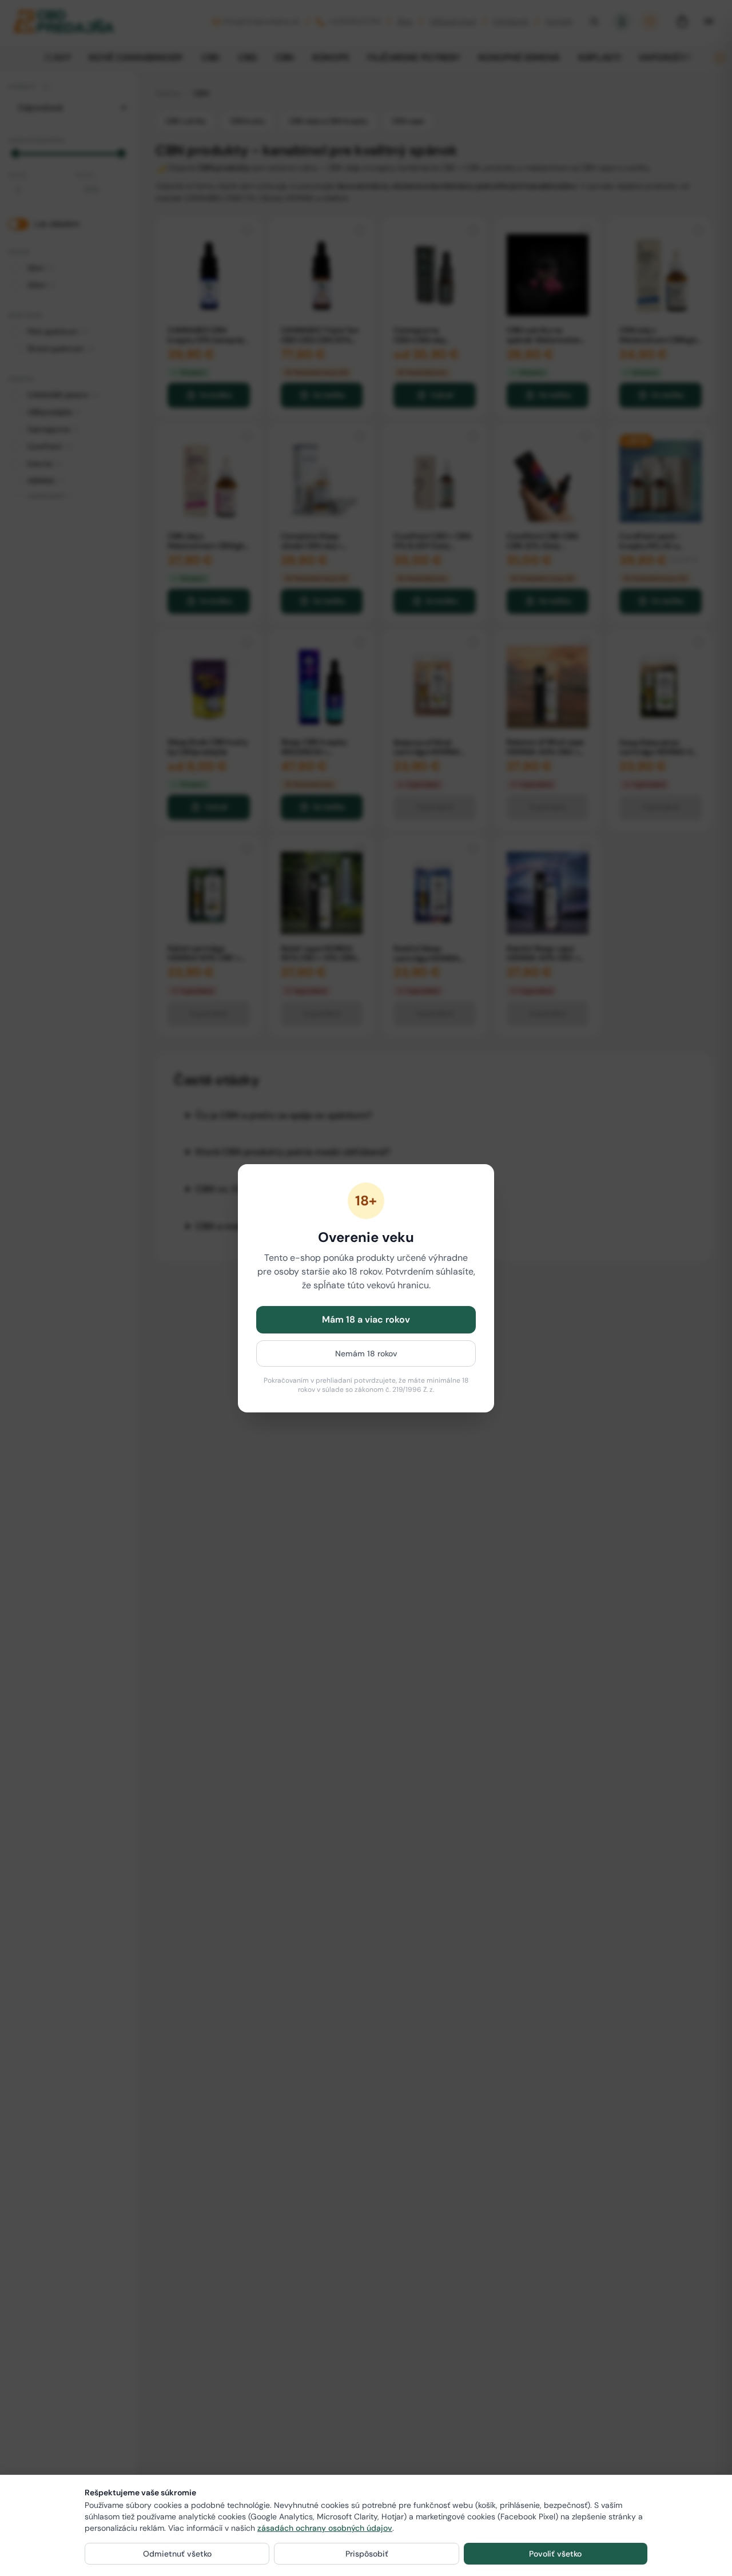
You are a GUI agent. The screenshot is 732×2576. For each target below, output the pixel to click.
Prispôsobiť (367, 2554)
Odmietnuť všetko (177, 2554)
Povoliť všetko (555, 2554)
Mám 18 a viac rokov (366, 1319)
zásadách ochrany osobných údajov (325, 2528)
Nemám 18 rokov (366, 1354)
